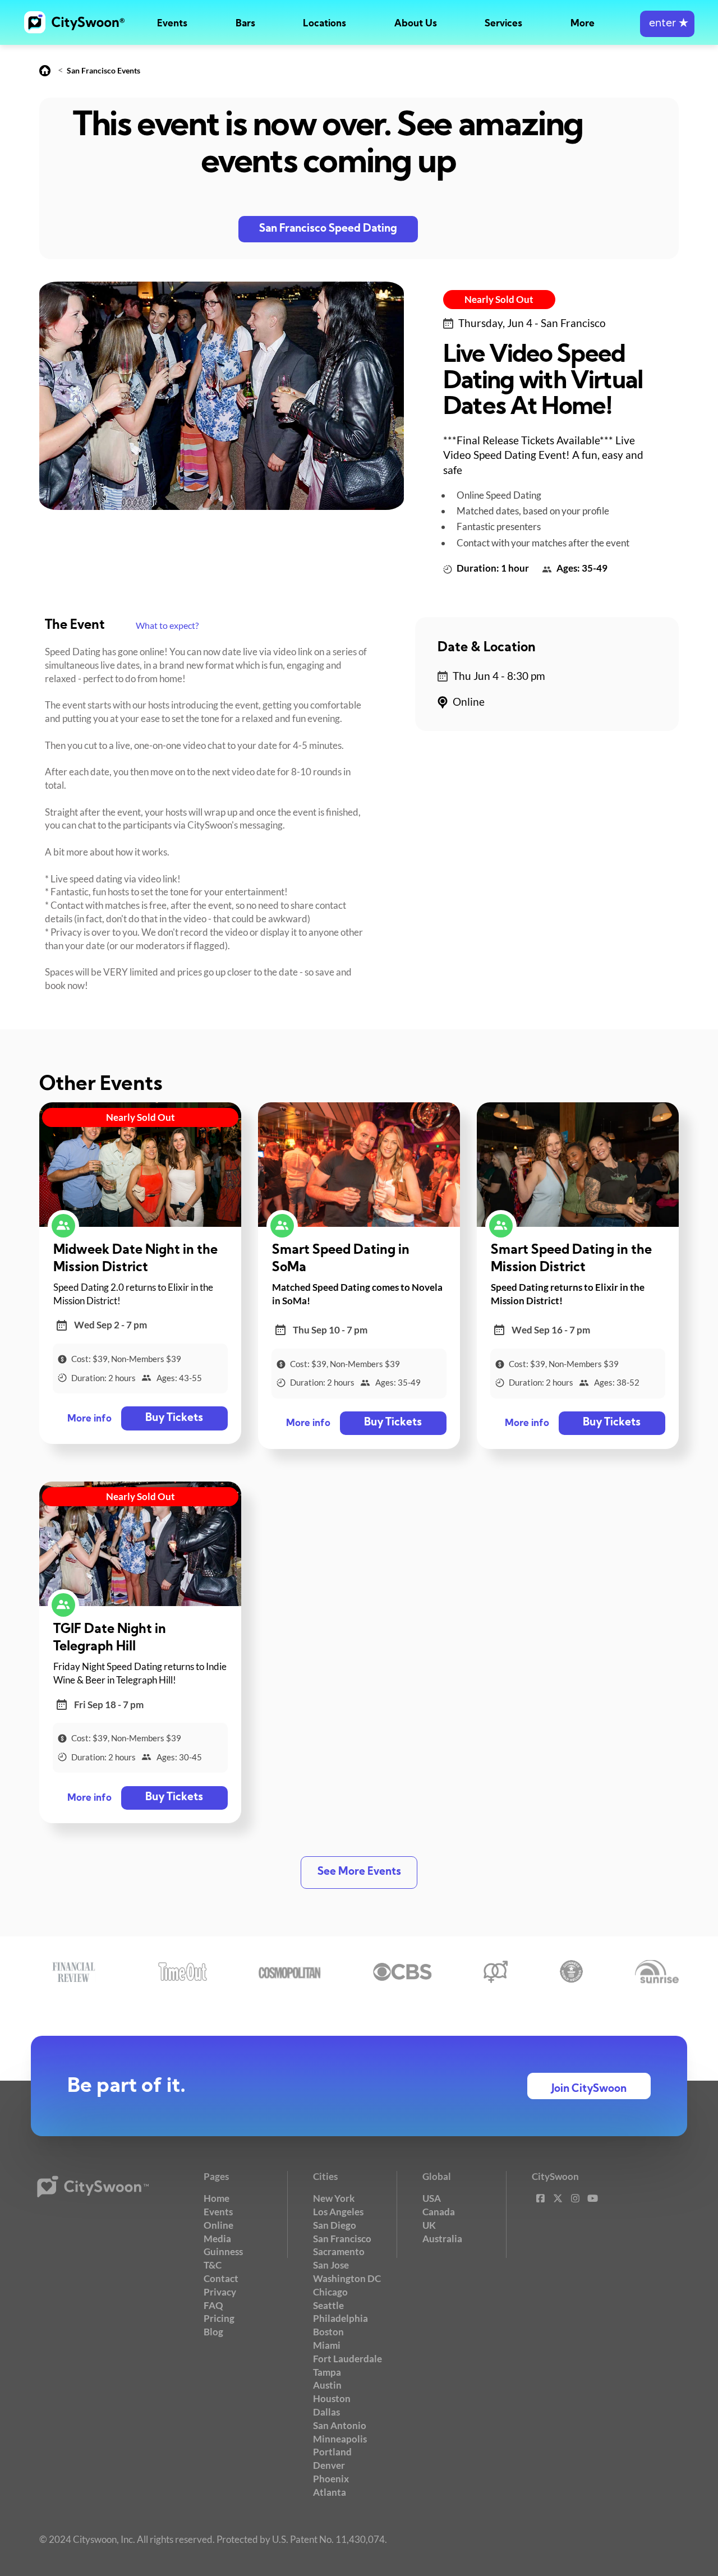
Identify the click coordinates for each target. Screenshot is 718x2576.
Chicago (330, 2292)
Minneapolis (340, 2439)
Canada (439, 2212)
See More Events (359, 1872)
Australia (442, 2239)
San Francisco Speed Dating (328, 229)
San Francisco (342, 2239)
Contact (221, 2278)
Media (217, 2239)
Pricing (219, 2318)
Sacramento (339, 2251)
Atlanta (330, 2492)
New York (334, 2198)
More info (89, 1419)
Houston (332, 2398)
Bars (245, 24)
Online (218, 2225)
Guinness (223, 2251)
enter (667, 24)
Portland (332, 2452)
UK (429, 2225)
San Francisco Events (103, 70)
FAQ (213, 2305)
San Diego (335, 2225)
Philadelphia (340, 2318)
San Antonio (340, 2425)
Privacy (220, 2292)
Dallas (326, 2412)
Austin (327, 2385)
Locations (325, 24)
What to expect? (167, 625)
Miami (327, 2345)
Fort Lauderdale (348, 2359)
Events (172, 24)
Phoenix (331, 2479)
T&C (213, 2265)
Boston (328, 2332)
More (583, 24)
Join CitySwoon (589, 2089)
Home (217, 2198)
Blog (213, 2332)
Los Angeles (338, 2212)
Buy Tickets (174, 1418)
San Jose (331, 2265)
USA (432, 2198)
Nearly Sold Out (499, 299)
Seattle (328, 2305)
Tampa (327, 2372)
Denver (329, 2465)
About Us (416, 24)
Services (503, 24)
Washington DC (347, 2278)
